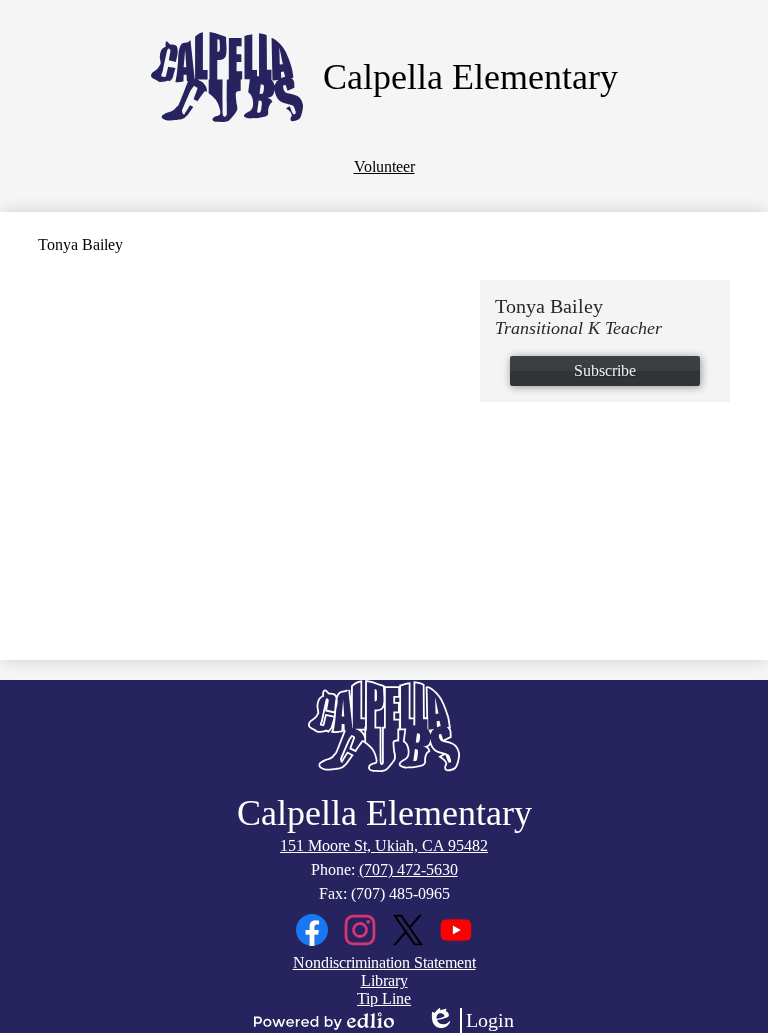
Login (470, 1021)
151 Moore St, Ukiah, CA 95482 (384, 845)
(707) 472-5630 (408, 869)
